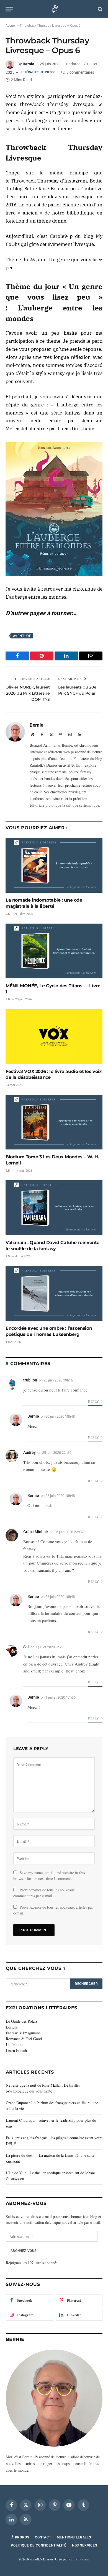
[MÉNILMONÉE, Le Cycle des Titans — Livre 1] (54, 951)
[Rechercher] (100, 9)
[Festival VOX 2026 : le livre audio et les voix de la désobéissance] (54, 1037)
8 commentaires (80, 72)
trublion (30, 1380)
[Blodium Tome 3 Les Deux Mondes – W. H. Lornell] (54, 1122)
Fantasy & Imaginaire (23, 2033)
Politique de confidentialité (39, 2545)
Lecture (12, 2027)
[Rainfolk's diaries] (54, 9)
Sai (26, 1647)
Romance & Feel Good (24, 2039)
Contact (43, 2537)
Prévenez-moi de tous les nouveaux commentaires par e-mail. (44, 1893)
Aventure (22, 636)
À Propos (20, 2537)
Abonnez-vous (23, 2251)
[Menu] (9, 9)
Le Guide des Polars (22, 2021)
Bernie (29, 64)
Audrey (29, 1452)
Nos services (85, 2545)
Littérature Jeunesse (38, 72)
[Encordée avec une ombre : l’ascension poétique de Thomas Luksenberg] (54, 1293)
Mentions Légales (74, 2537)
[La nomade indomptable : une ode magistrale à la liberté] (54, 865)
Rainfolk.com (79, 2559)
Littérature (14, 2045)
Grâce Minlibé (36, 1532)
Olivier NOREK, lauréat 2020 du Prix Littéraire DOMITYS (28, 693)
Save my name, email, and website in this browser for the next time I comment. (49, 1876)
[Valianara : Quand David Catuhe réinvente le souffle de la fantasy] (54, 1208)
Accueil (11, 26)
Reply (94, 1401)
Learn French (16, 2050)
